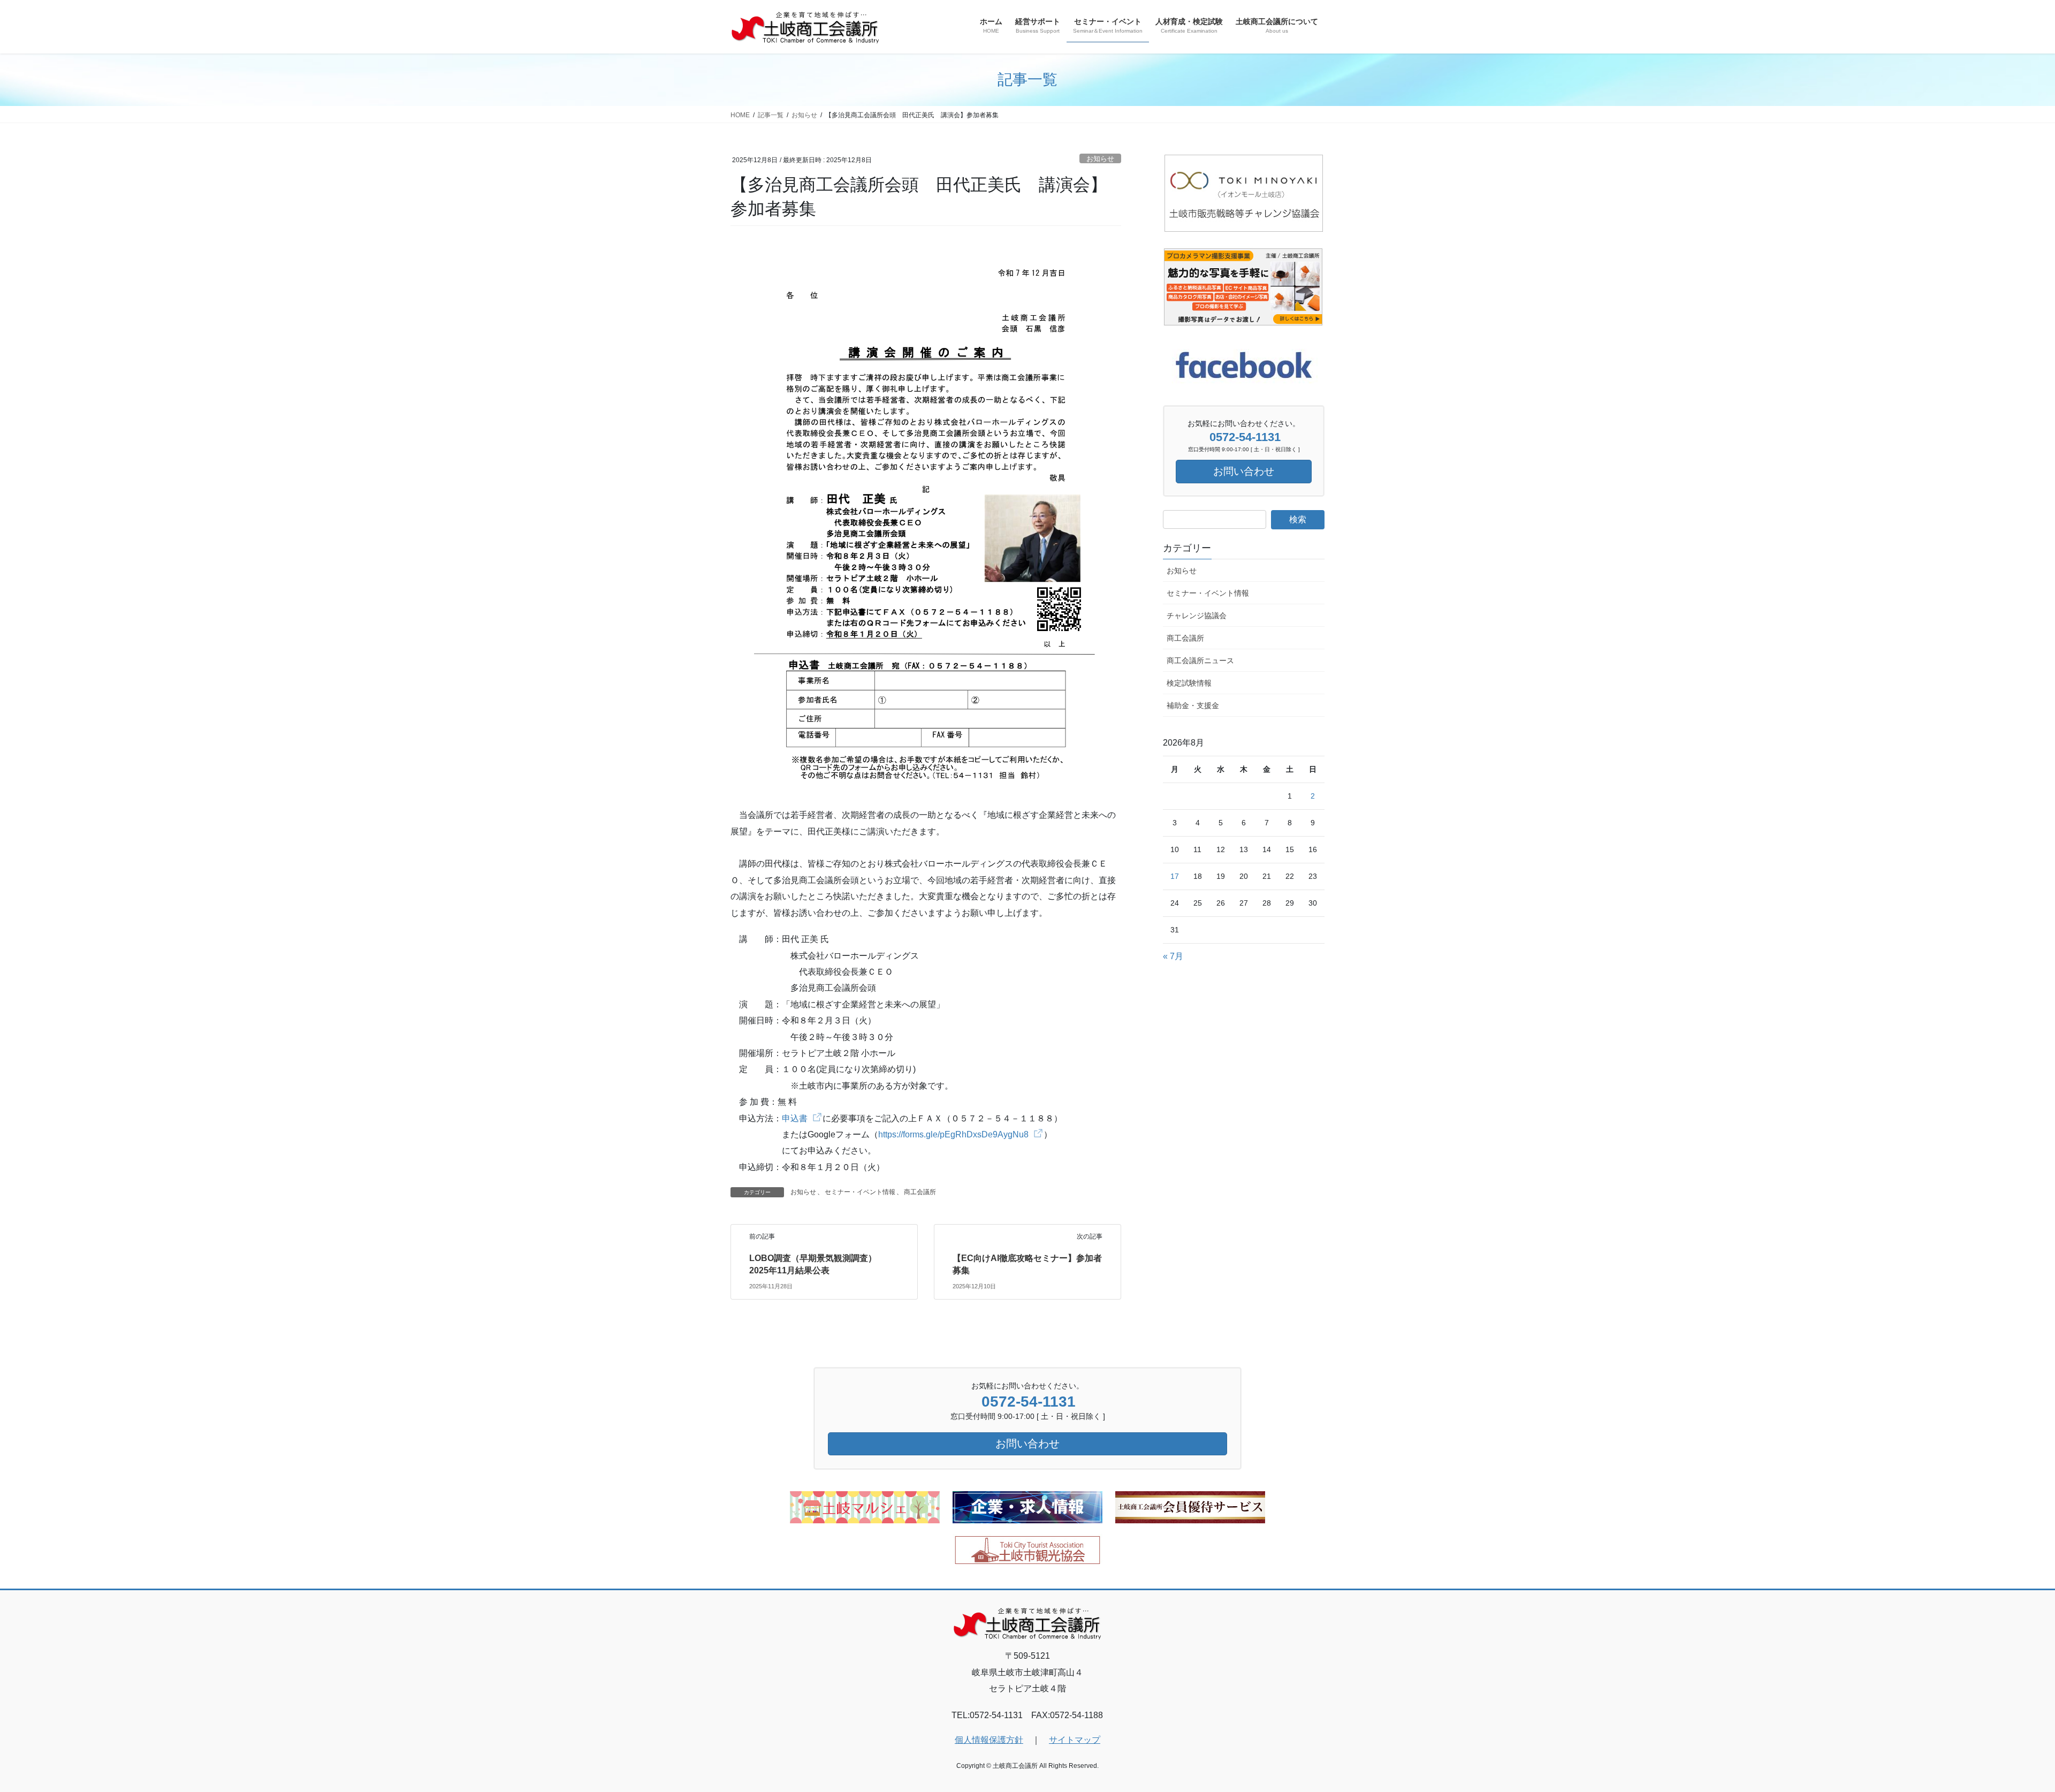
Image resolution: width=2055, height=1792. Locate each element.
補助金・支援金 (1193, 705)
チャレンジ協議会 (1197, 616)
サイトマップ (1075, 1740)
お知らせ (1100, 159)
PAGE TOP (2001, 1729)
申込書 (795, 1118)
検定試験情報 (1189, 683)
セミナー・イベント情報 (860, 1192)
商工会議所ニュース (1200, 660)
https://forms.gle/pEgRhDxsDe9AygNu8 (953, 1134)
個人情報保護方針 (989, 1740)
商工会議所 (920, 1192)
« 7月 (1173, 956)
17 (1175, 876)
